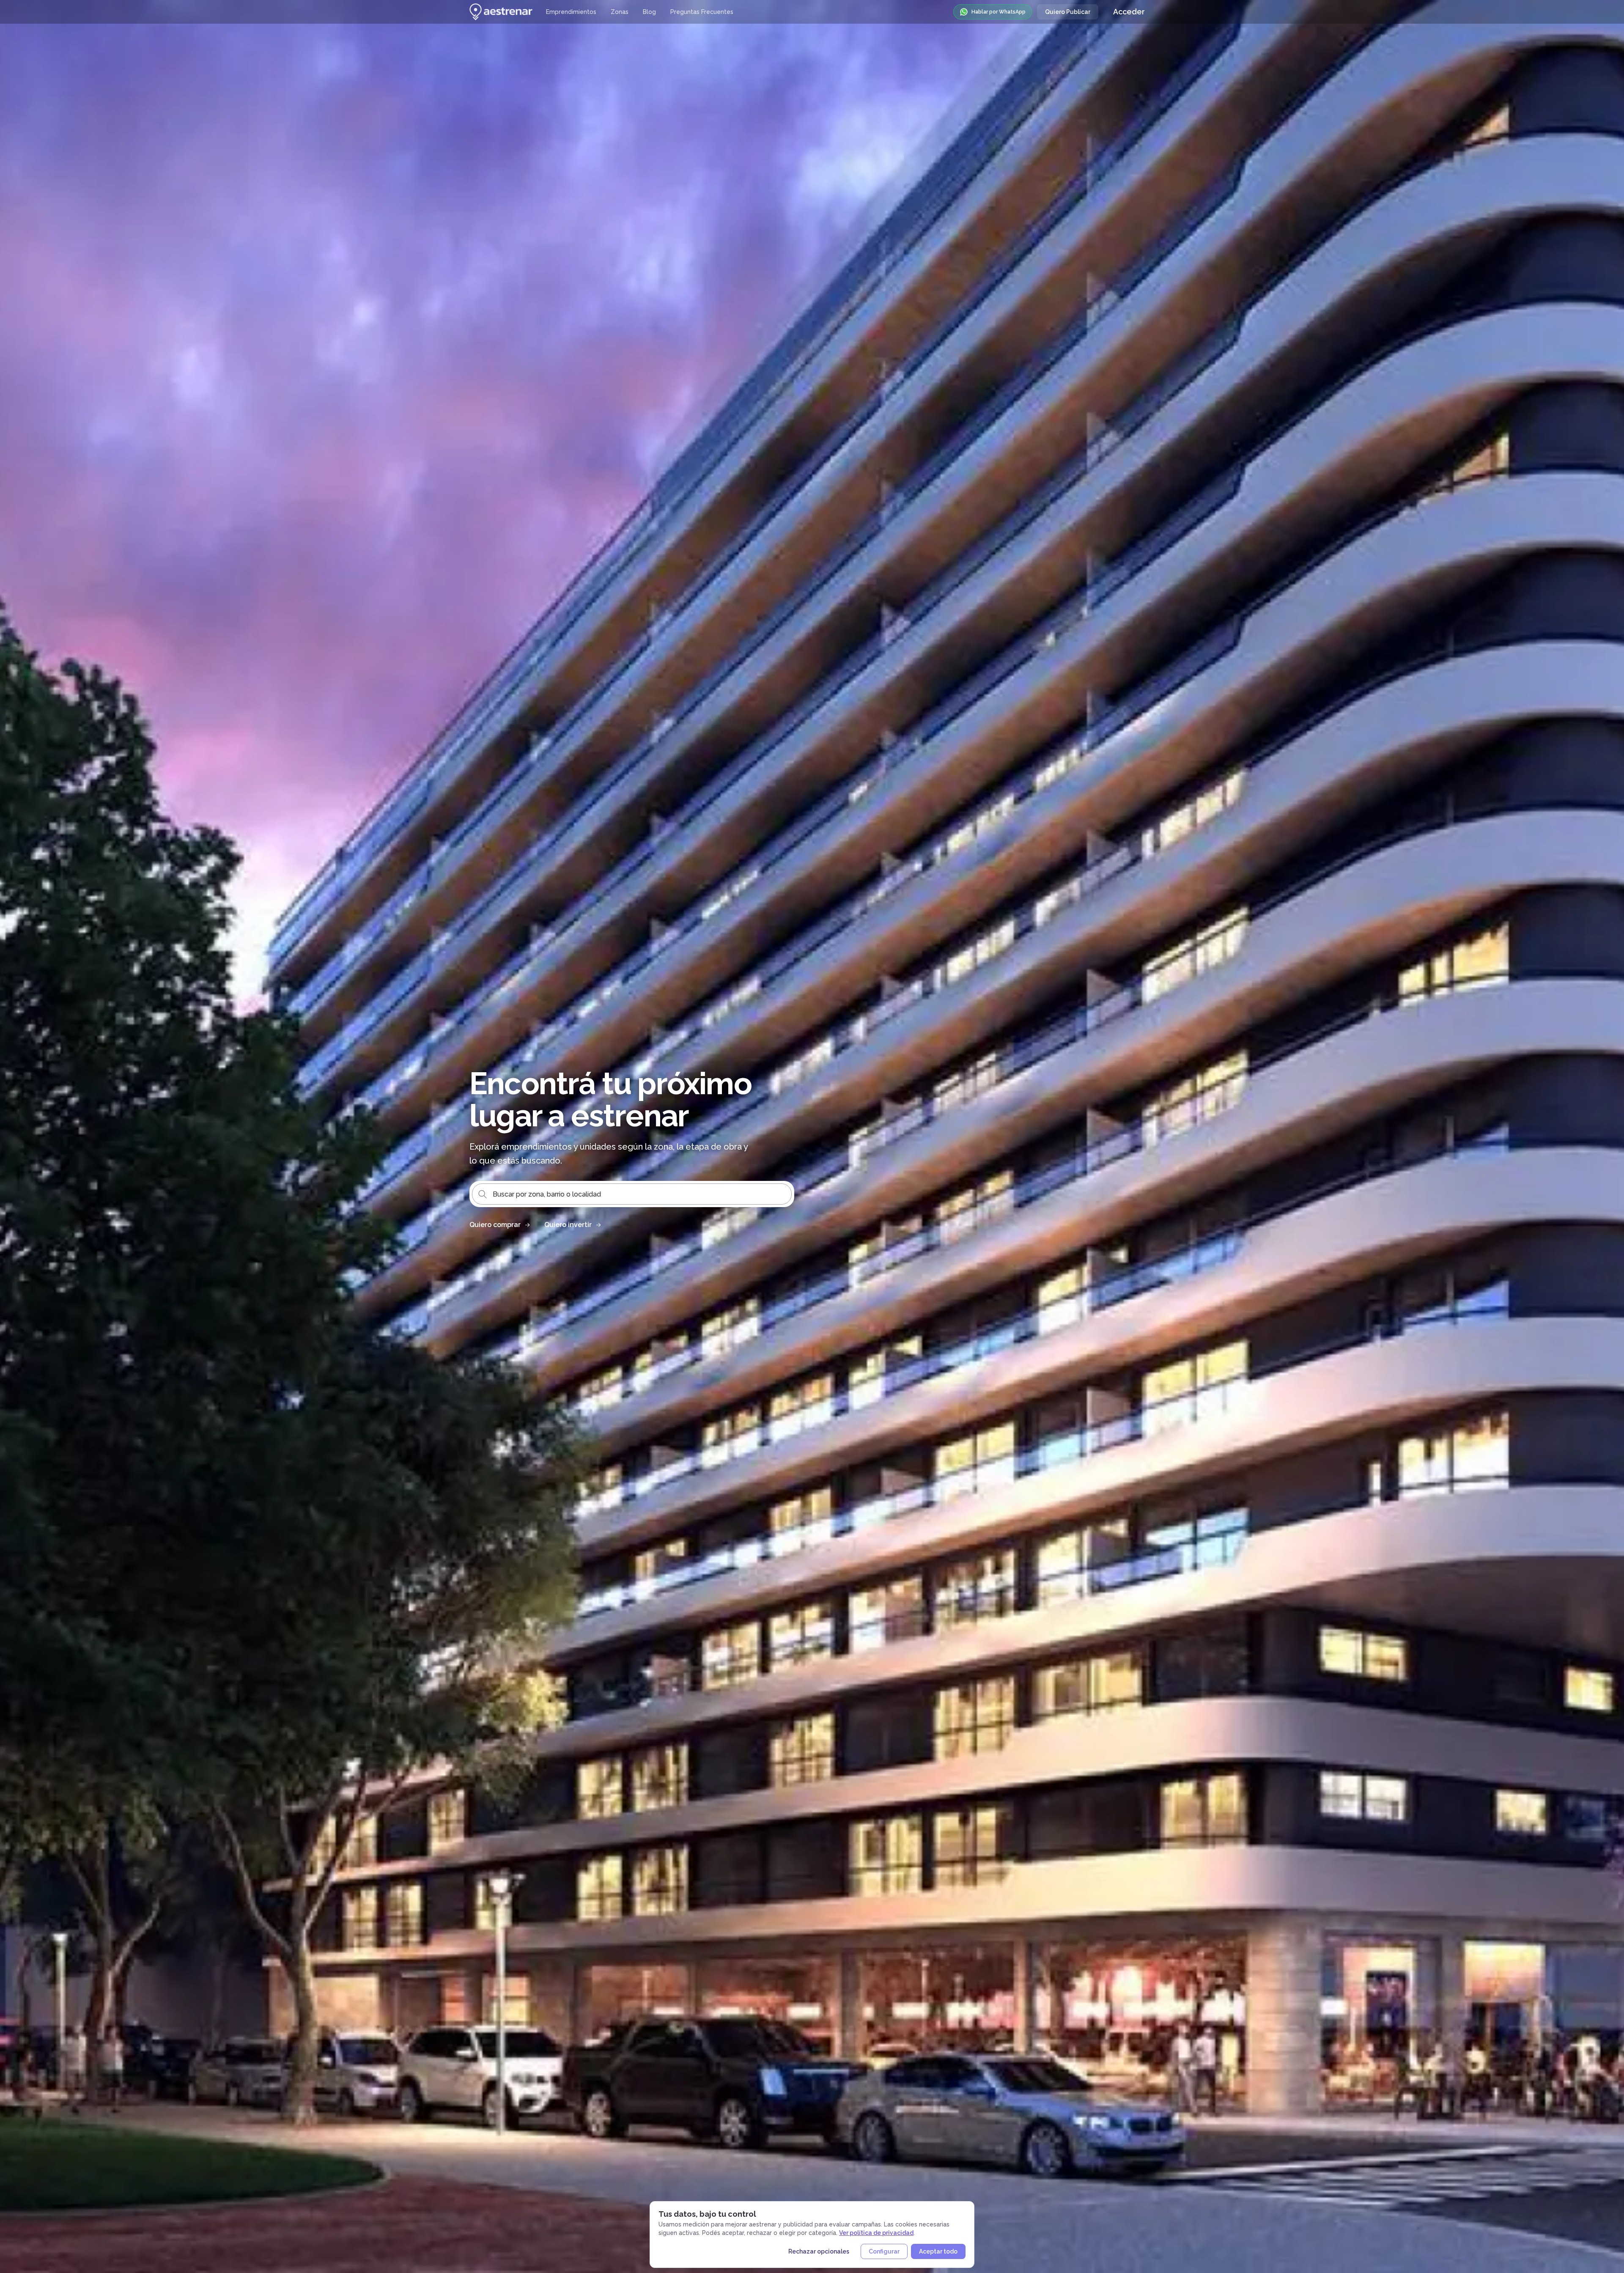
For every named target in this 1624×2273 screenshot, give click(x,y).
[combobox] (632, 1194)
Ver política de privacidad (876, 2233)
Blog (649, 12)
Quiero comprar (495, 1225)
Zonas (620, 12)
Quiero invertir (568, 1225)
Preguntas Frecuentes (702, 12)
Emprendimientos (571, 12)
